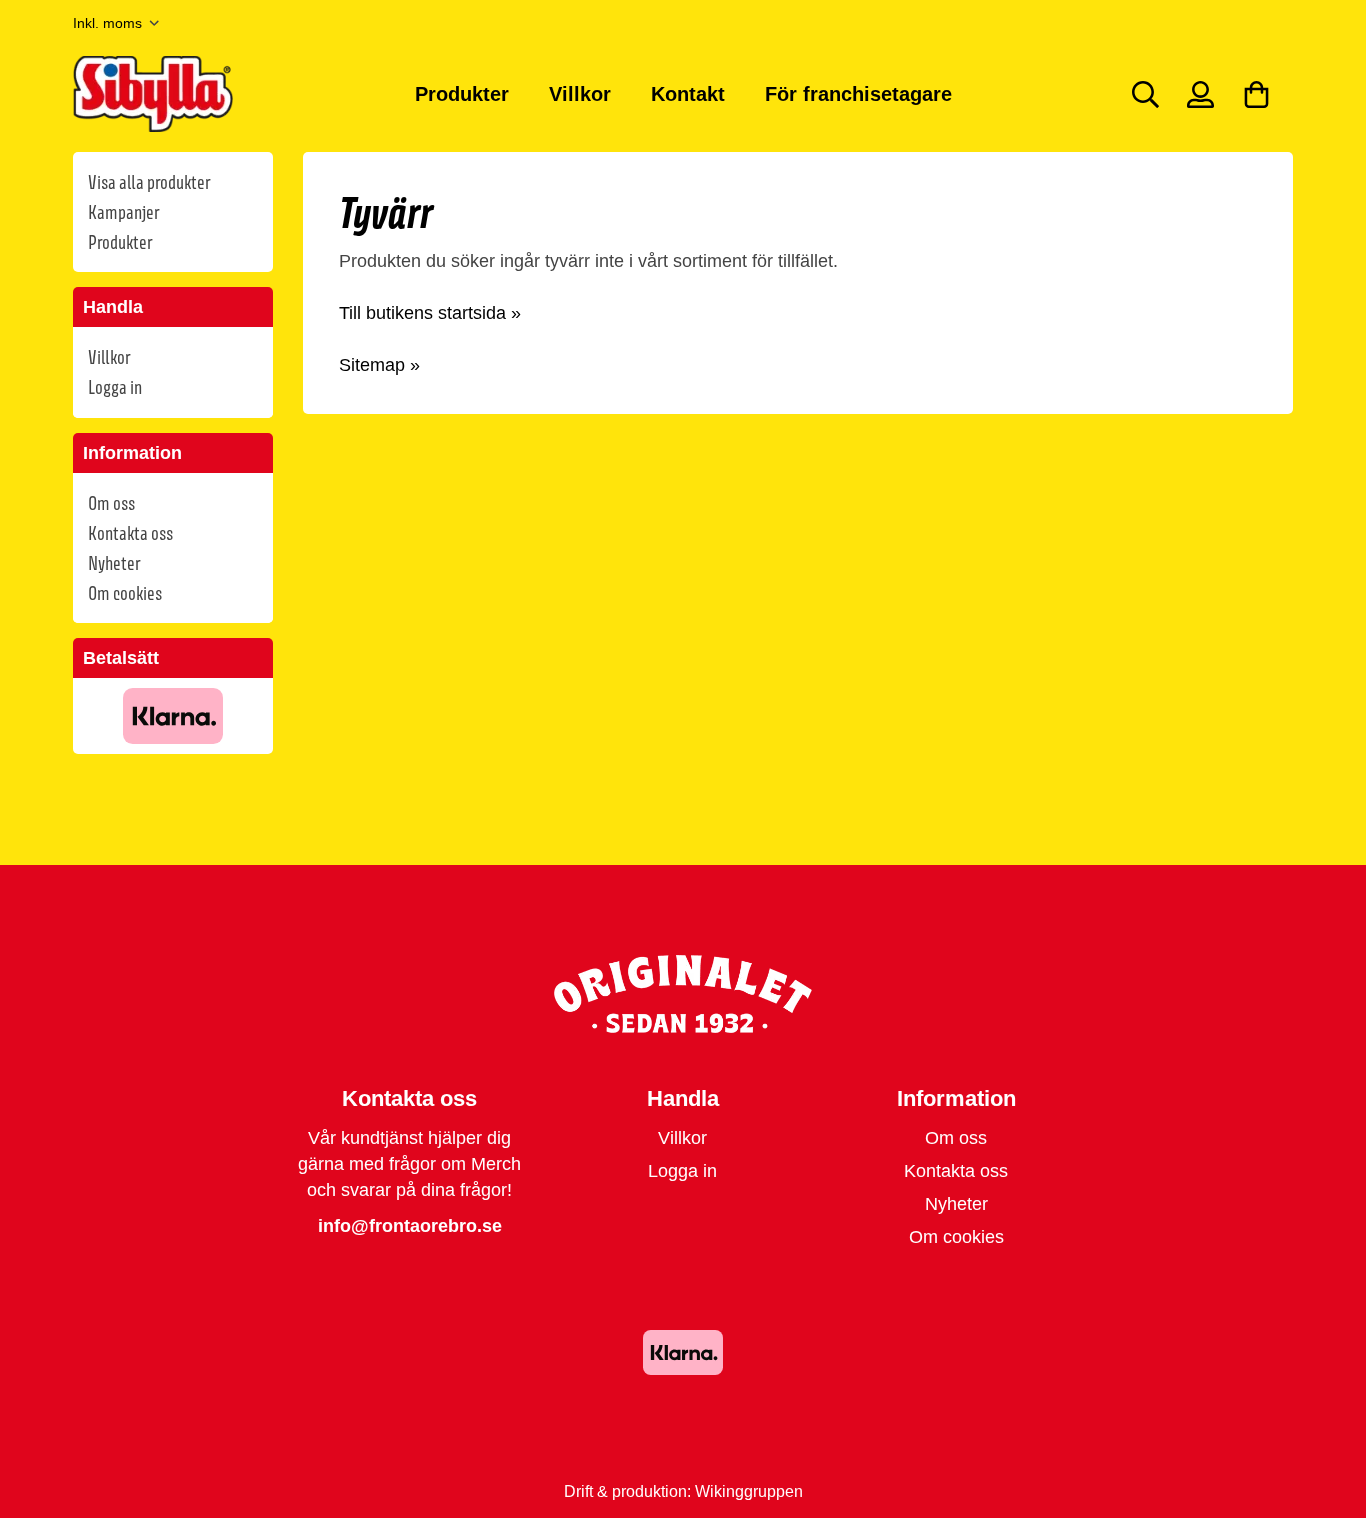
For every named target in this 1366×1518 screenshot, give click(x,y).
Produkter (462, 94)
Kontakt (688, 94)
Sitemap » (379, 365)
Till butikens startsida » (430, 313)
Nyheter (114, 563)
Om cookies (125, 593)
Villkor (580, 94)
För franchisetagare (858, 94)
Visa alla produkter (149, 182)
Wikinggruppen (749, 1491)
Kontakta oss (130, 533)
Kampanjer (123, 212)
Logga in (115, 387)
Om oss (111, 503)
